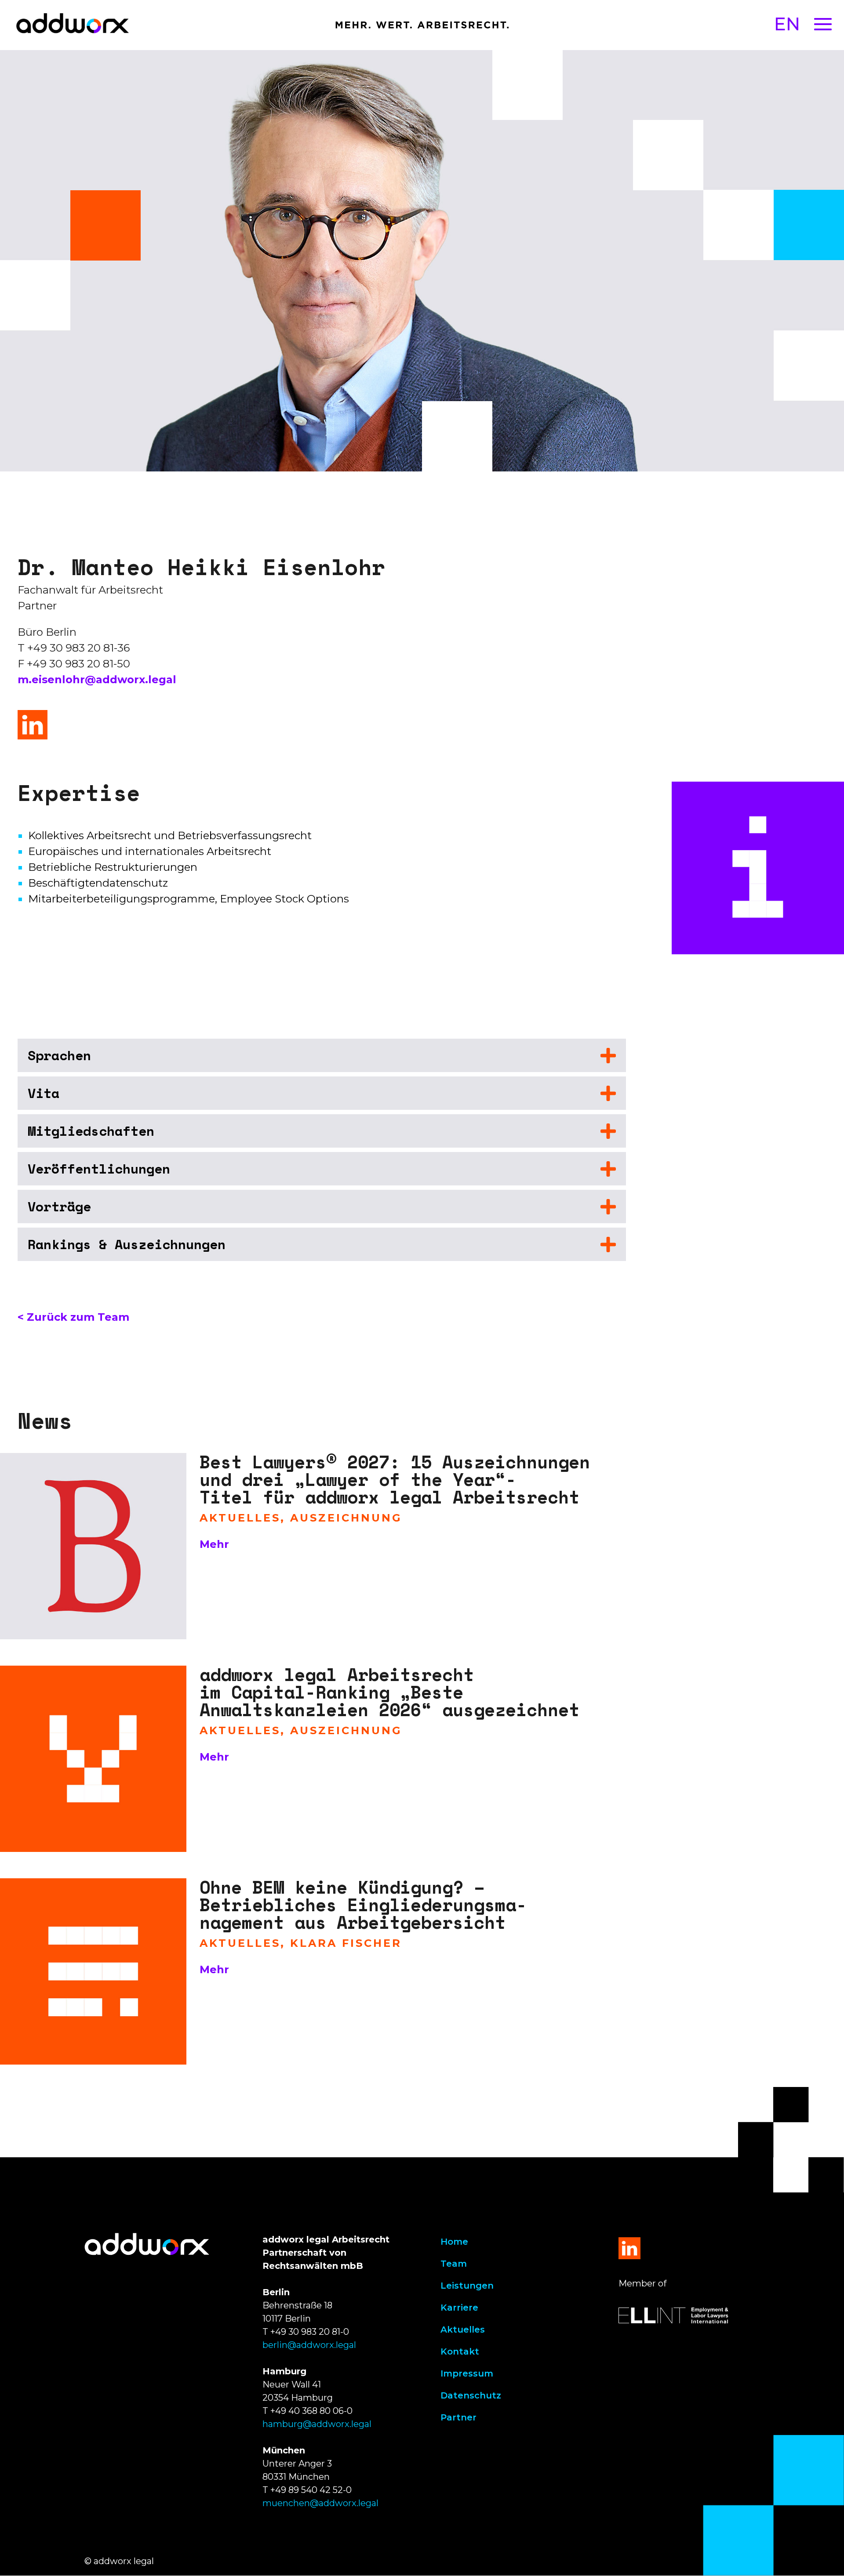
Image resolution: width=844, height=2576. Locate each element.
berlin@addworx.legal (309, 2345)
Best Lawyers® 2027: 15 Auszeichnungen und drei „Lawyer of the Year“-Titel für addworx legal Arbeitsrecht (395, 1479)
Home (454, 2242)
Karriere (459, 2308)
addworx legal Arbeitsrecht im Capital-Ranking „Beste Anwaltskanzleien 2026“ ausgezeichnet (389, 1692)
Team (454, 2264)
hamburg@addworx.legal (317, 2424)
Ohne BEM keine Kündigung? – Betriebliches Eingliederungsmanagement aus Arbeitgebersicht (363, 1904)
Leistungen (467, 2286)
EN (787, 24)
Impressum (467, 2373)
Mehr (214, 1544)
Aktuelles (463, 2330)
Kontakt (460, 2351)
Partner (458, 2417)
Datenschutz (471, 2395)
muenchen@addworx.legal (320, 2503)
